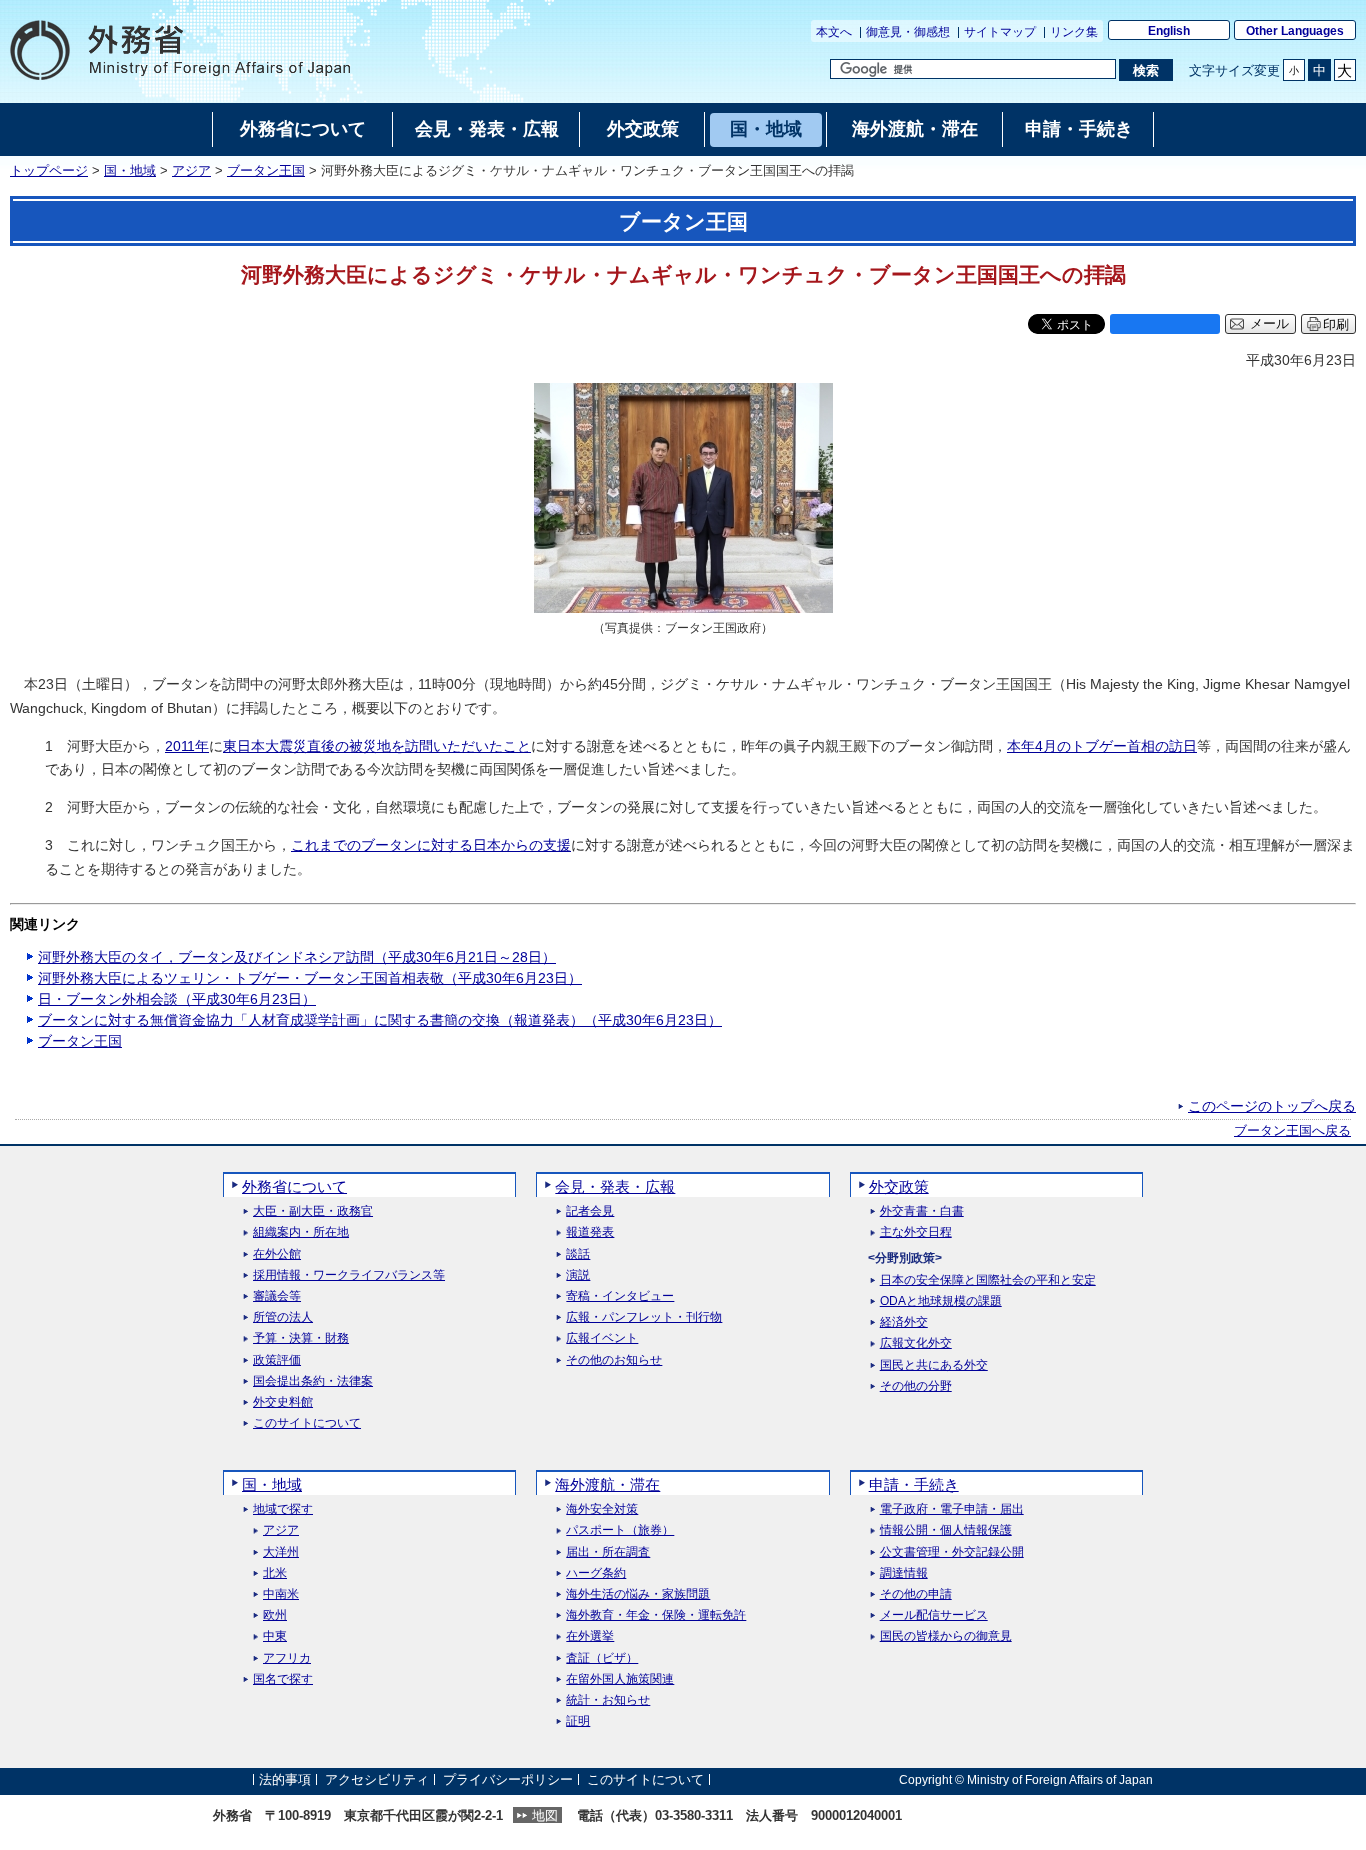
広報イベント (602, 1338)
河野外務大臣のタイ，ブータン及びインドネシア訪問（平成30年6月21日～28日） (297, 957)
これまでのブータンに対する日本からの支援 (431, 845)
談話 (578, 1254)
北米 (275, 1573)
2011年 (187, 746)
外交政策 (899, 1186)
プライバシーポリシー (508, 1779)
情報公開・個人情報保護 (946, 1530)
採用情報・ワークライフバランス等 (349, 1275)
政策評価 (277, 1360)
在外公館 (277, 1254)
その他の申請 (916, 1594)
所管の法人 (283, 1317)
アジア (191, 171)
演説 (578, 1275)
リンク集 (1074, 32)
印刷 (1336, 324)
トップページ (49, 171)
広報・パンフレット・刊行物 (644, 1317)
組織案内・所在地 (301, 1232)
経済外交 (904, 1322)
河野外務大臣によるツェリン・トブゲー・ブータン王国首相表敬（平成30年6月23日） (310, 978)
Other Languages (1295, 31)
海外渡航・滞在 (607, 1484)
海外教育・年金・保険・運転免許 (656, 1615)
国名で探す (283, 1679)
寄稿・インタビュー (620, 1296)
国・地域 (130, 171)
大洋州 (281, 1552)
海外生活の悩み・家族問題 (638, 1594)
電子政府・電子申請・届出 (952, 1509)
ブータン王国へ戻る (1292, 1131)
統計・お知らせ (608, 1700)
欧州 (275, 1615)
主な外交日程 (916, 1232)
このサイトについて (307, 1423)
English (1169, 31)
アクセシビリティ (377, 1779)
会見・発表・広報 (615, 1186)
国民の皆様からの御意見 (946, 1636)
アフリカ (287, 1658)
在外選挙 (590, 1636)
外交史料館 (283, 1402)
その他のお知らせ (614, 1360)
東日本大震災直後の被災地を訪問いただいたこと (377, 746)
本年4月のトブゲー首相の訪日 (1102, 746)
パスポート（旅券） (620, 1530)
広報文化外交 (916, 1343)
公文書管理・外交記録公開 (952, 1552)
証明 (578, 1721)
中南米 (281, 1594)
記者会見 (590, 1211)
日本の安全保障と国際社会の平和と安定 (988, 1280)
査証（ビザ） (602, 1658)
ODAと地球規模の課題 (941, 1301)
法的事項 (285, 1779)
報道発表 (590, 1232)
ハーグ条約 (596, 1573)
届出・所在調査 (608, 1552)
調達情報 (904, 1573)
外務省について (294, 1186)
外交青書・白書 (922, 1211)
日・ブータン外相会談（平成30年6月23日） (177, 999)
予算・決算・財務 (301, 1338)
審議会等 (277, 1296)
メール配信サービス (934, 1615)
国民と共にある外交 (934, 1365)
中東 (275, 1636)
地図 (545, 1815)
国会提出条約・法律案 (313, 1381)
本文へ (834, 32)
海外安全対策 (602, 1509)
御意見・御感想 (908, 32)
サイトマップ (1000, 32)
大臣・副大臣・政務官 (313, 1211)
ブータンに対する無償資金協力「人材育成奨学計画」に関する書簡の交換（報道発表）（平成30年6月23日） (380, 1020)
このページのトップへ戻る (1272, 1106)
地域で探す (283, 1509)
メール (1269, 324)
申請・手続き (914, 1484)
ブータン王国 (266, 171)
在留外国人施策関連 (620, 1679)
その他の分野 (916, 1386)
